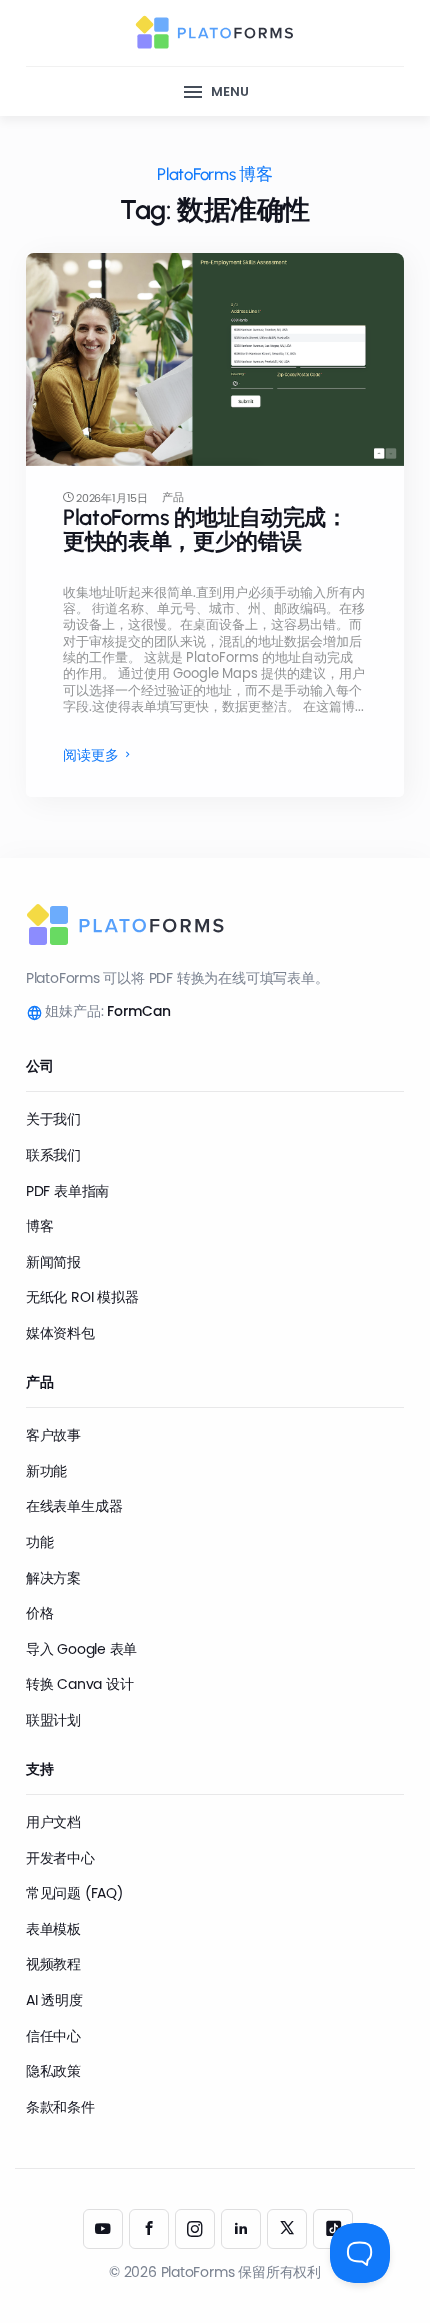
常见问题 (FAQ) (74, 1893)
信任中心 (53, 2036)
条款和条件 (60, 2107)
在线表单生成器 (74, 1506)
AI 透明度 (54, 2000)
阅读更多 (91, 755)
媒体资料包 (60, 1333)
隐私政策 (53, 2071)
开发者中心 (60, 1858)
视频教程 (53, 1964)
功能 (40, 1542)
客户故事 (53, 1435)
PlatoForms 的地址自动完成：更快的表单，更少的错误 (205, 529)
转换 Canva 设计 (80, 1684)
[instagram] (195, 2229)
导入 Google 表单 (81, 1649)
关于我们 (53, 1119)
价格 (40, 1613)
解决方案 (53, 1578)
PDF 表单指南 (67, 1191)
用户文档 (53, 1822)
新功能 (46, 1471)
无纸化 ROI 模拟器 (82, 1297)
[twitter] (287, 2229)
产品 (173, 497)
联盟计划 (53, 1720)
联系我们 (53, 1155)
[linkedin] (241, 2229)
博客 (40, 1226)
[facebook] (149, 2229)
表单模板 (53, 1929)
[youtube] (103, 2229)
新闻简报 (53, 1262)
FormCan (139, 1011)
